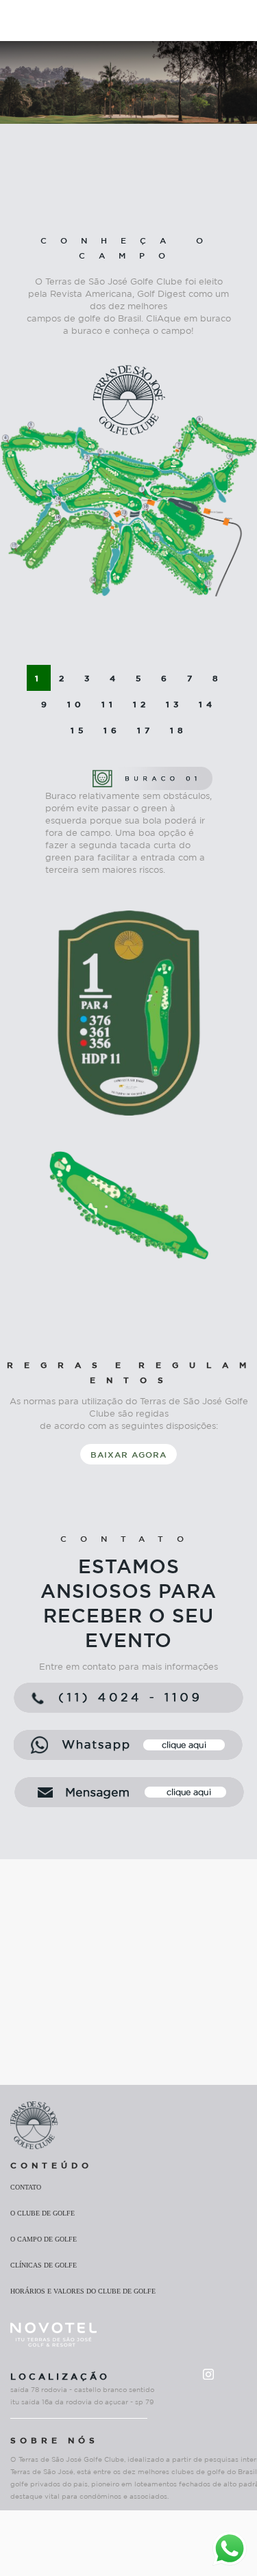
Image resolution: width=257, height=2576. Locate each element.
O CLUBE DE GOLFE (42, 2213)
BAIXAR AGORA (128, 1454)
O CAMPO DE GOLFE (44, 2239)
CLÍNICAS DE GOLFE (44, 2265)
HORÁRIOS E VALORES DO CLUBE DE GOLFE (83, 2291)
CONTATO (26, 2187)
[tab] (39, 678)
